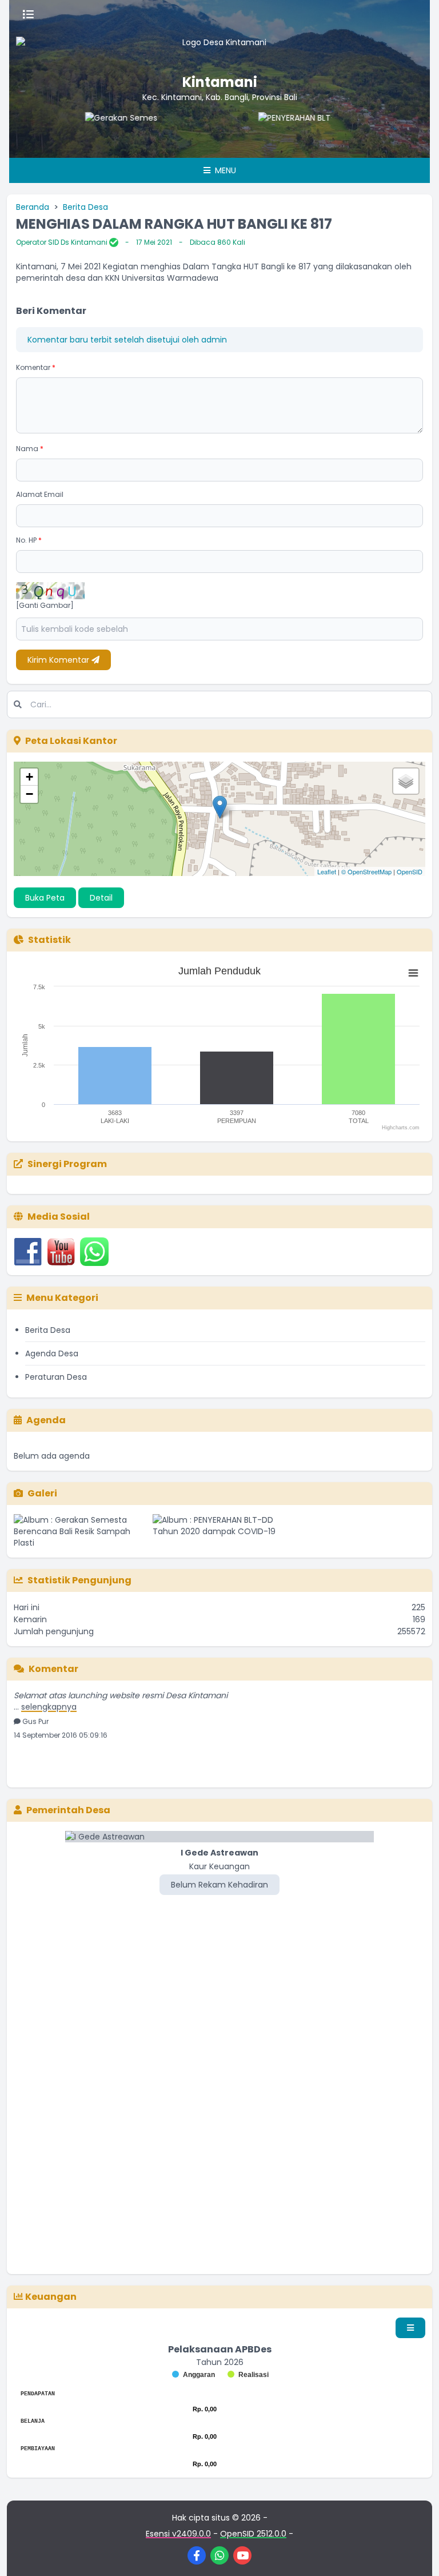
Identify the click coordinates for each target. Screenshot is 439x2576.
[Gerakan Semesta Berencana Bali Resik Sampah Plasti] (97, 135)
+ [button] (29, 777)
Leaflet (327, 871)
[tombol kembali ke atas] (416, 2553)
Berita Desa (85, 207)
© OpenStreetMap (366, 871)
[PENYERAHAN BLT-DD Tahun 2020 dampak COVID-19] (270, 135)
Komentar (36, 367)
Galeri (42, 1493)
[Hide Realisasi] (248, 2375)
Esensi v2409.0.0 (178, 2534)
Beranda (33, 207)
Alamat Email (40, 494)
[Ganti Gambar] (45, 606)
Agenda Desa (52, 1353)
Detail (101, 898)
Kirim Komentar (59, 660)
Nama (30, 449)
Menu (224, 170)
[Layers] (406, 781)
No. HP (29, 540)
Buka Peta (45, 898)
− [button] (29, 794)
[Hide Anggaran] (193, 2375)
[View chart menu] (413, 973)
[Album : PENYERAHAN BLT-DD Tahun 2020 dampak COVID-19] (220, 1531)
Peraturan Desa (56, 1377)
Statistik (49, 940)
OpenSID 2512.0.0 (253, 2534)
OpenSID (410, 871)
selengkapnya (49, 1695)
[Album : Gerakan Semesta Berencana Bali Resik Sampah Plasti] (81, 1531)
